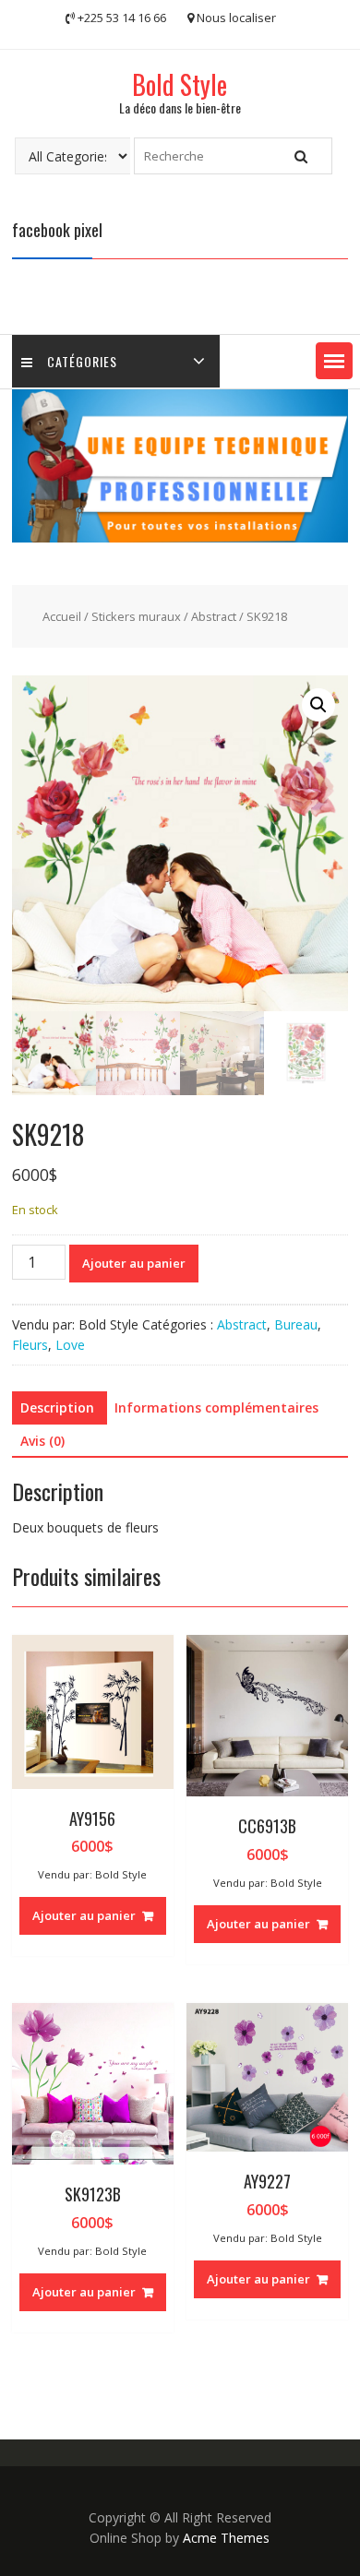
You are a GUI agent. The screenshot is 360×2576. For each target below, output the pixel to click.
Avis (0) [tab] (42, 1441)
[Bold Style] (180, 537)
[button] (334, 361)
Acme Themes (226, 2538)
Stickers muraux (136, 616)
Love (70, 1345)
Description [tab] (57, 1407)
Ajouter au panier (134, 1263)
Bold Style (180, 84)
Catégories (82, 361)
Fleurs (30, 1345)
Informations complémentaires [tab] (216, 1407)
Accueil (62, 616)
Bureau (296, 1324)
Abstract (214, 616)
